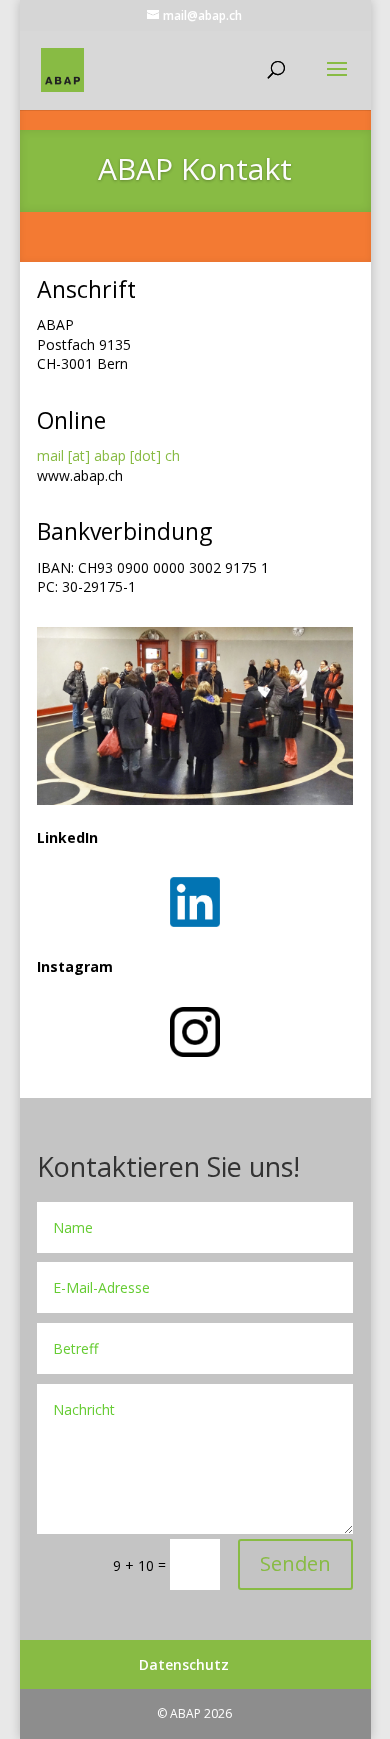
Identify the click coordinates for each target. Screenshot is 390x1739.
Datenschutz (184, 1664)
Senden (295, 1563)
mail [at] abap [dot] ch (108, 455)
